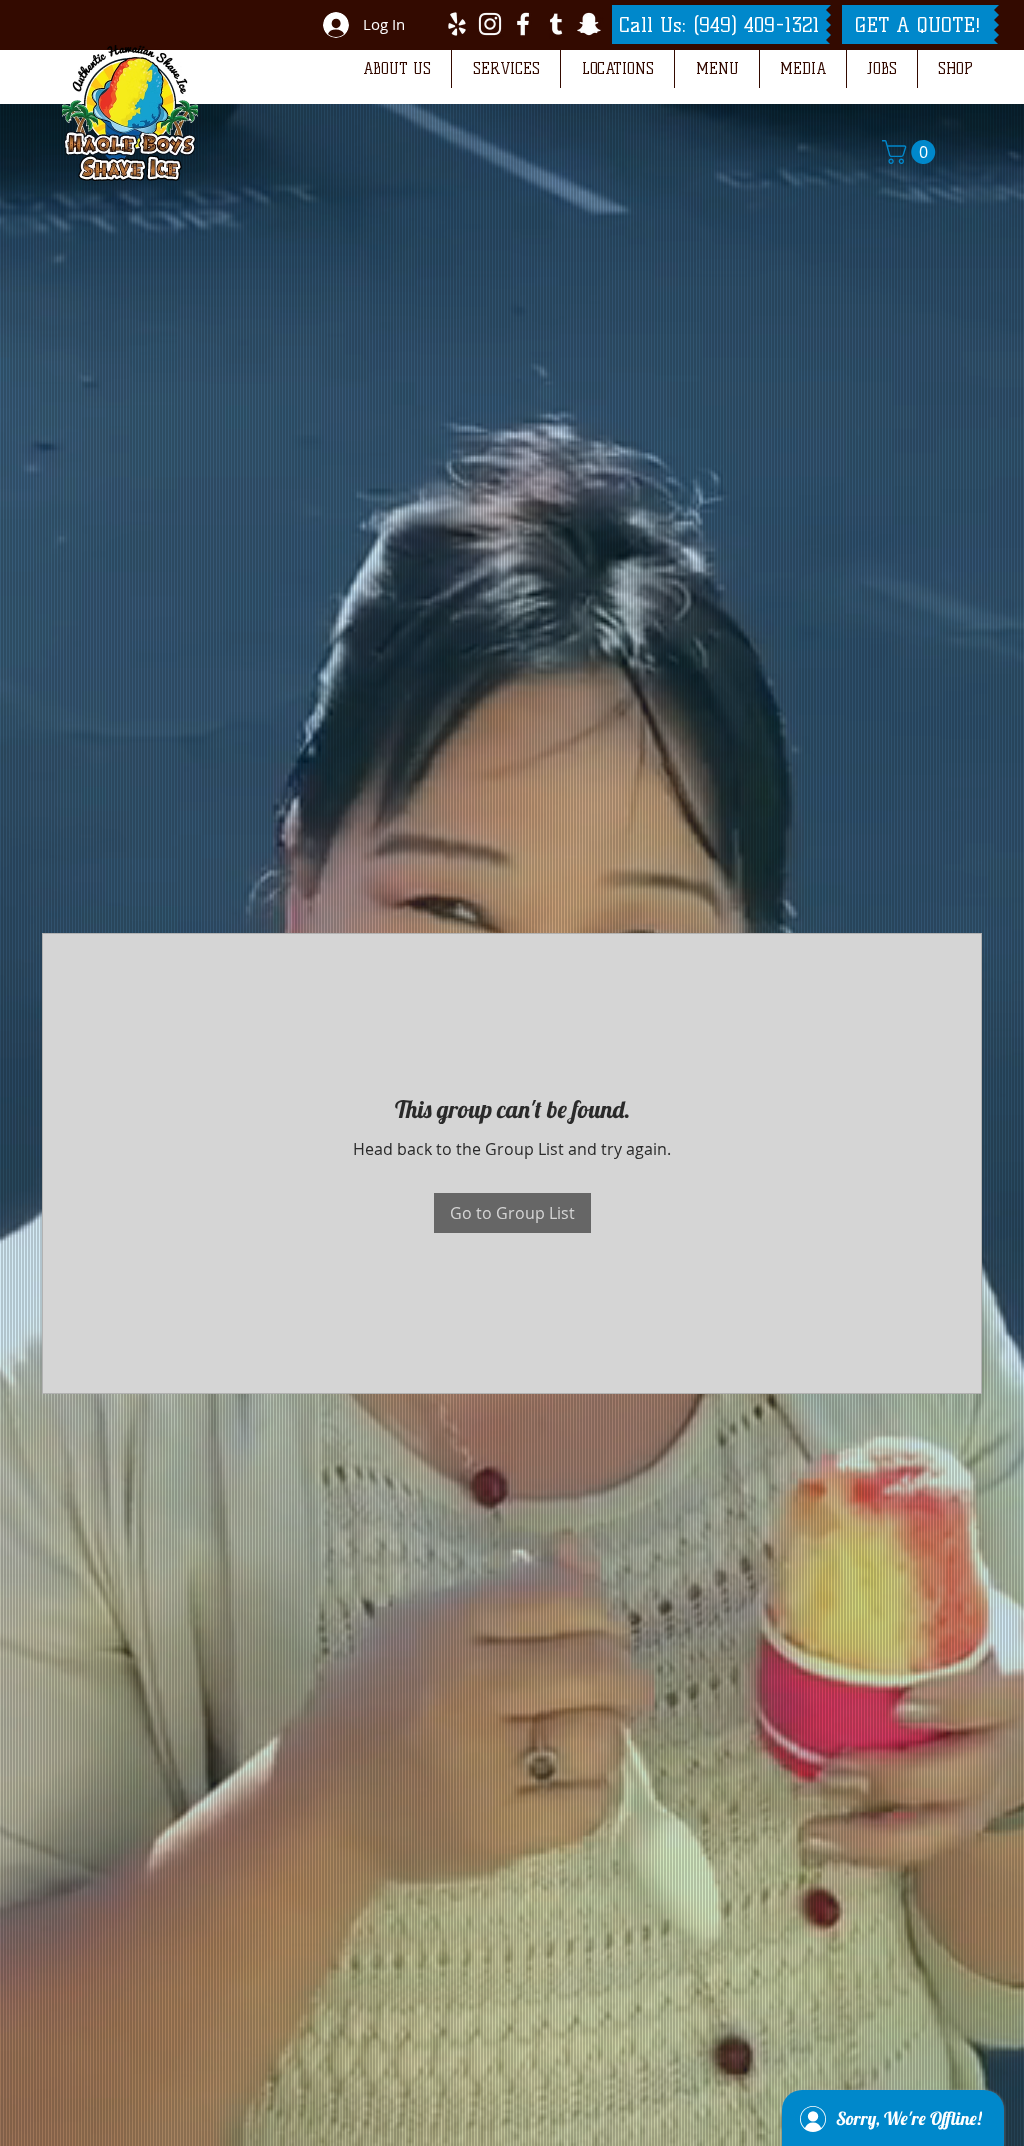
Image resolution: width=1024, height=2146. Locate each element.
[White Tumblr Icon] (556, 24)
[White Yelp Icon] (457, 24)
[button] (396, 69)
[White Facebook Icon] (523, 24)
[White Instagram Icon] (490, 24)
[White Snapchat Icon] (589, 24)
